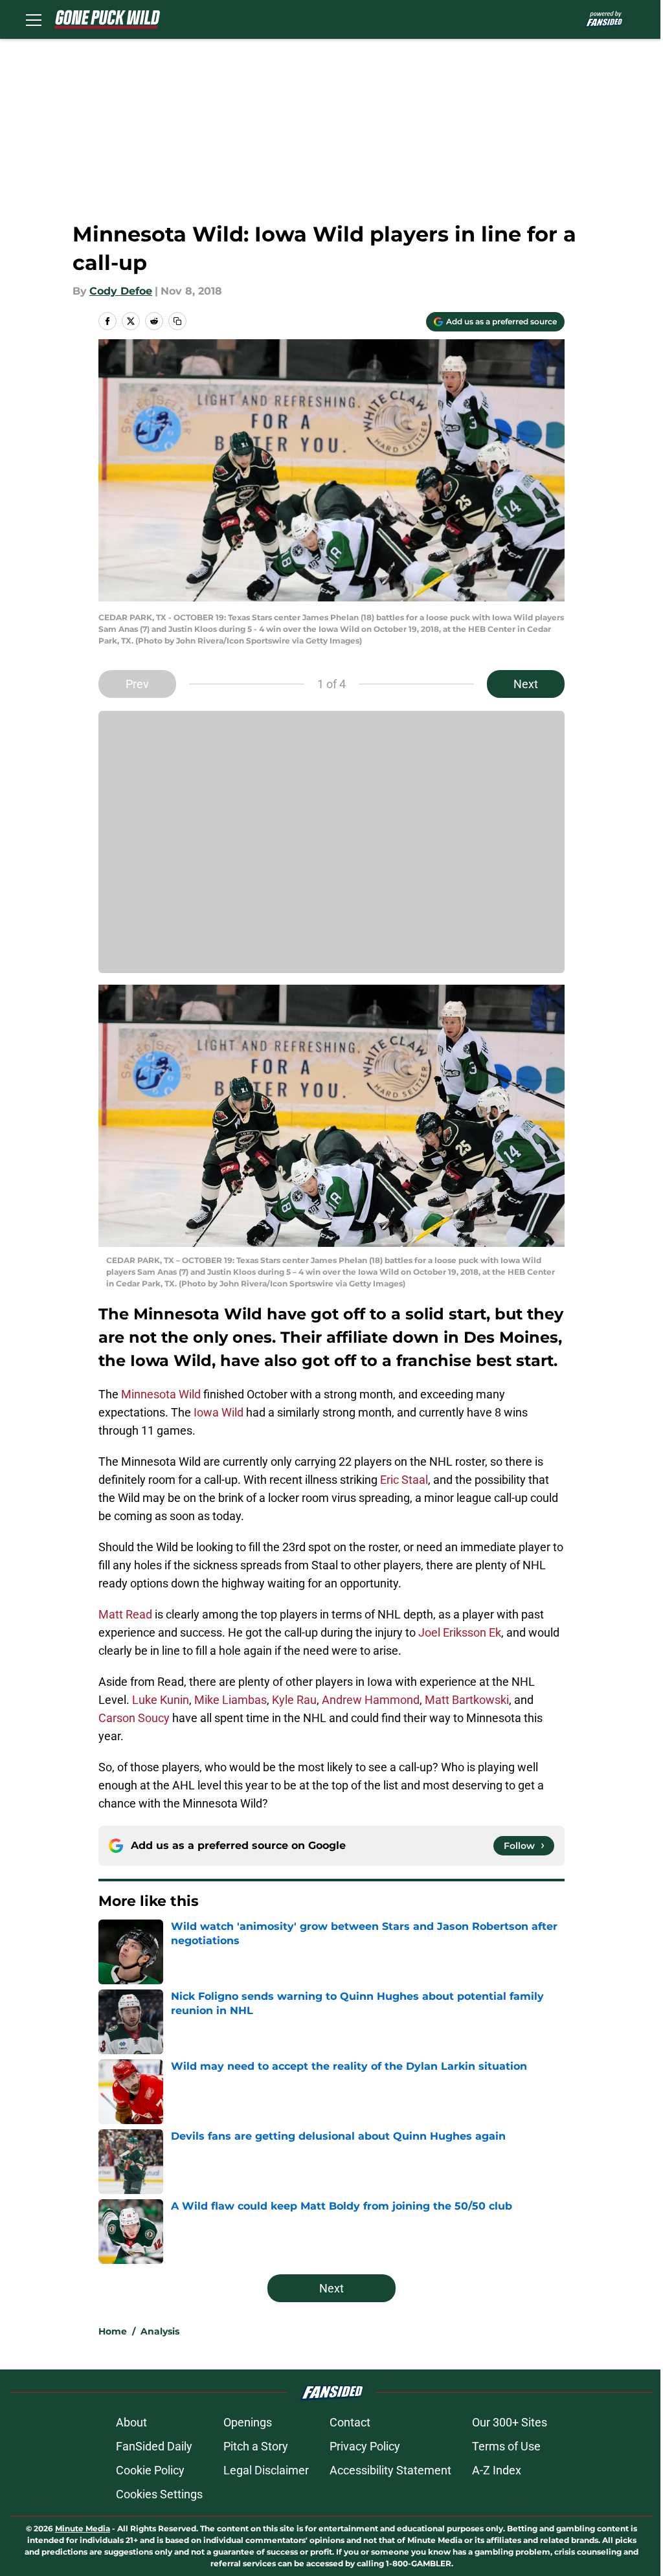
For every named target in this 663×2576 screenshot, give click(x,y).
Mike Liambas (230, 1700)
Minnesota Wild (161, 1394)
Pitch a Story (256, 2446)
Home (113, 2331)
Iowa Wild (219, 1412)
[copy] (177, 321)
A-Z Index (497, 2470)
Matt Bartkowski (467, 1700)
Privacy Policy (365, 2446)
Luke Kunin (161, 1700)
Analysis (160, 2331)
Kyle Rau (294, 1700)
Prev (137, 684)
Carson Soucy (134, 1718)
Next (526, 684)
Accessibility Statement (390, 2470)
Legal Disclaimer (266, 2470)
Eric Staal (404, 1480)
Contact (350, 2422)
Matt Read (125, 1614)
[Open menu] (34, 19)
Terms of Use (506, 2446)
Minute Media (83, 2528)
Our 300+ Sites (510, 2422)
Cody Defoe (121, 291)
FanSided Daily (154, 2446)
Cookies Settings (159, 2494)
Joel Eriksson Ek (460, 1632)
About (131, 2422)
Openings (248, 2422)
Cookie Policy (150, 2470)
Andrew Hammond (371, 1700)
